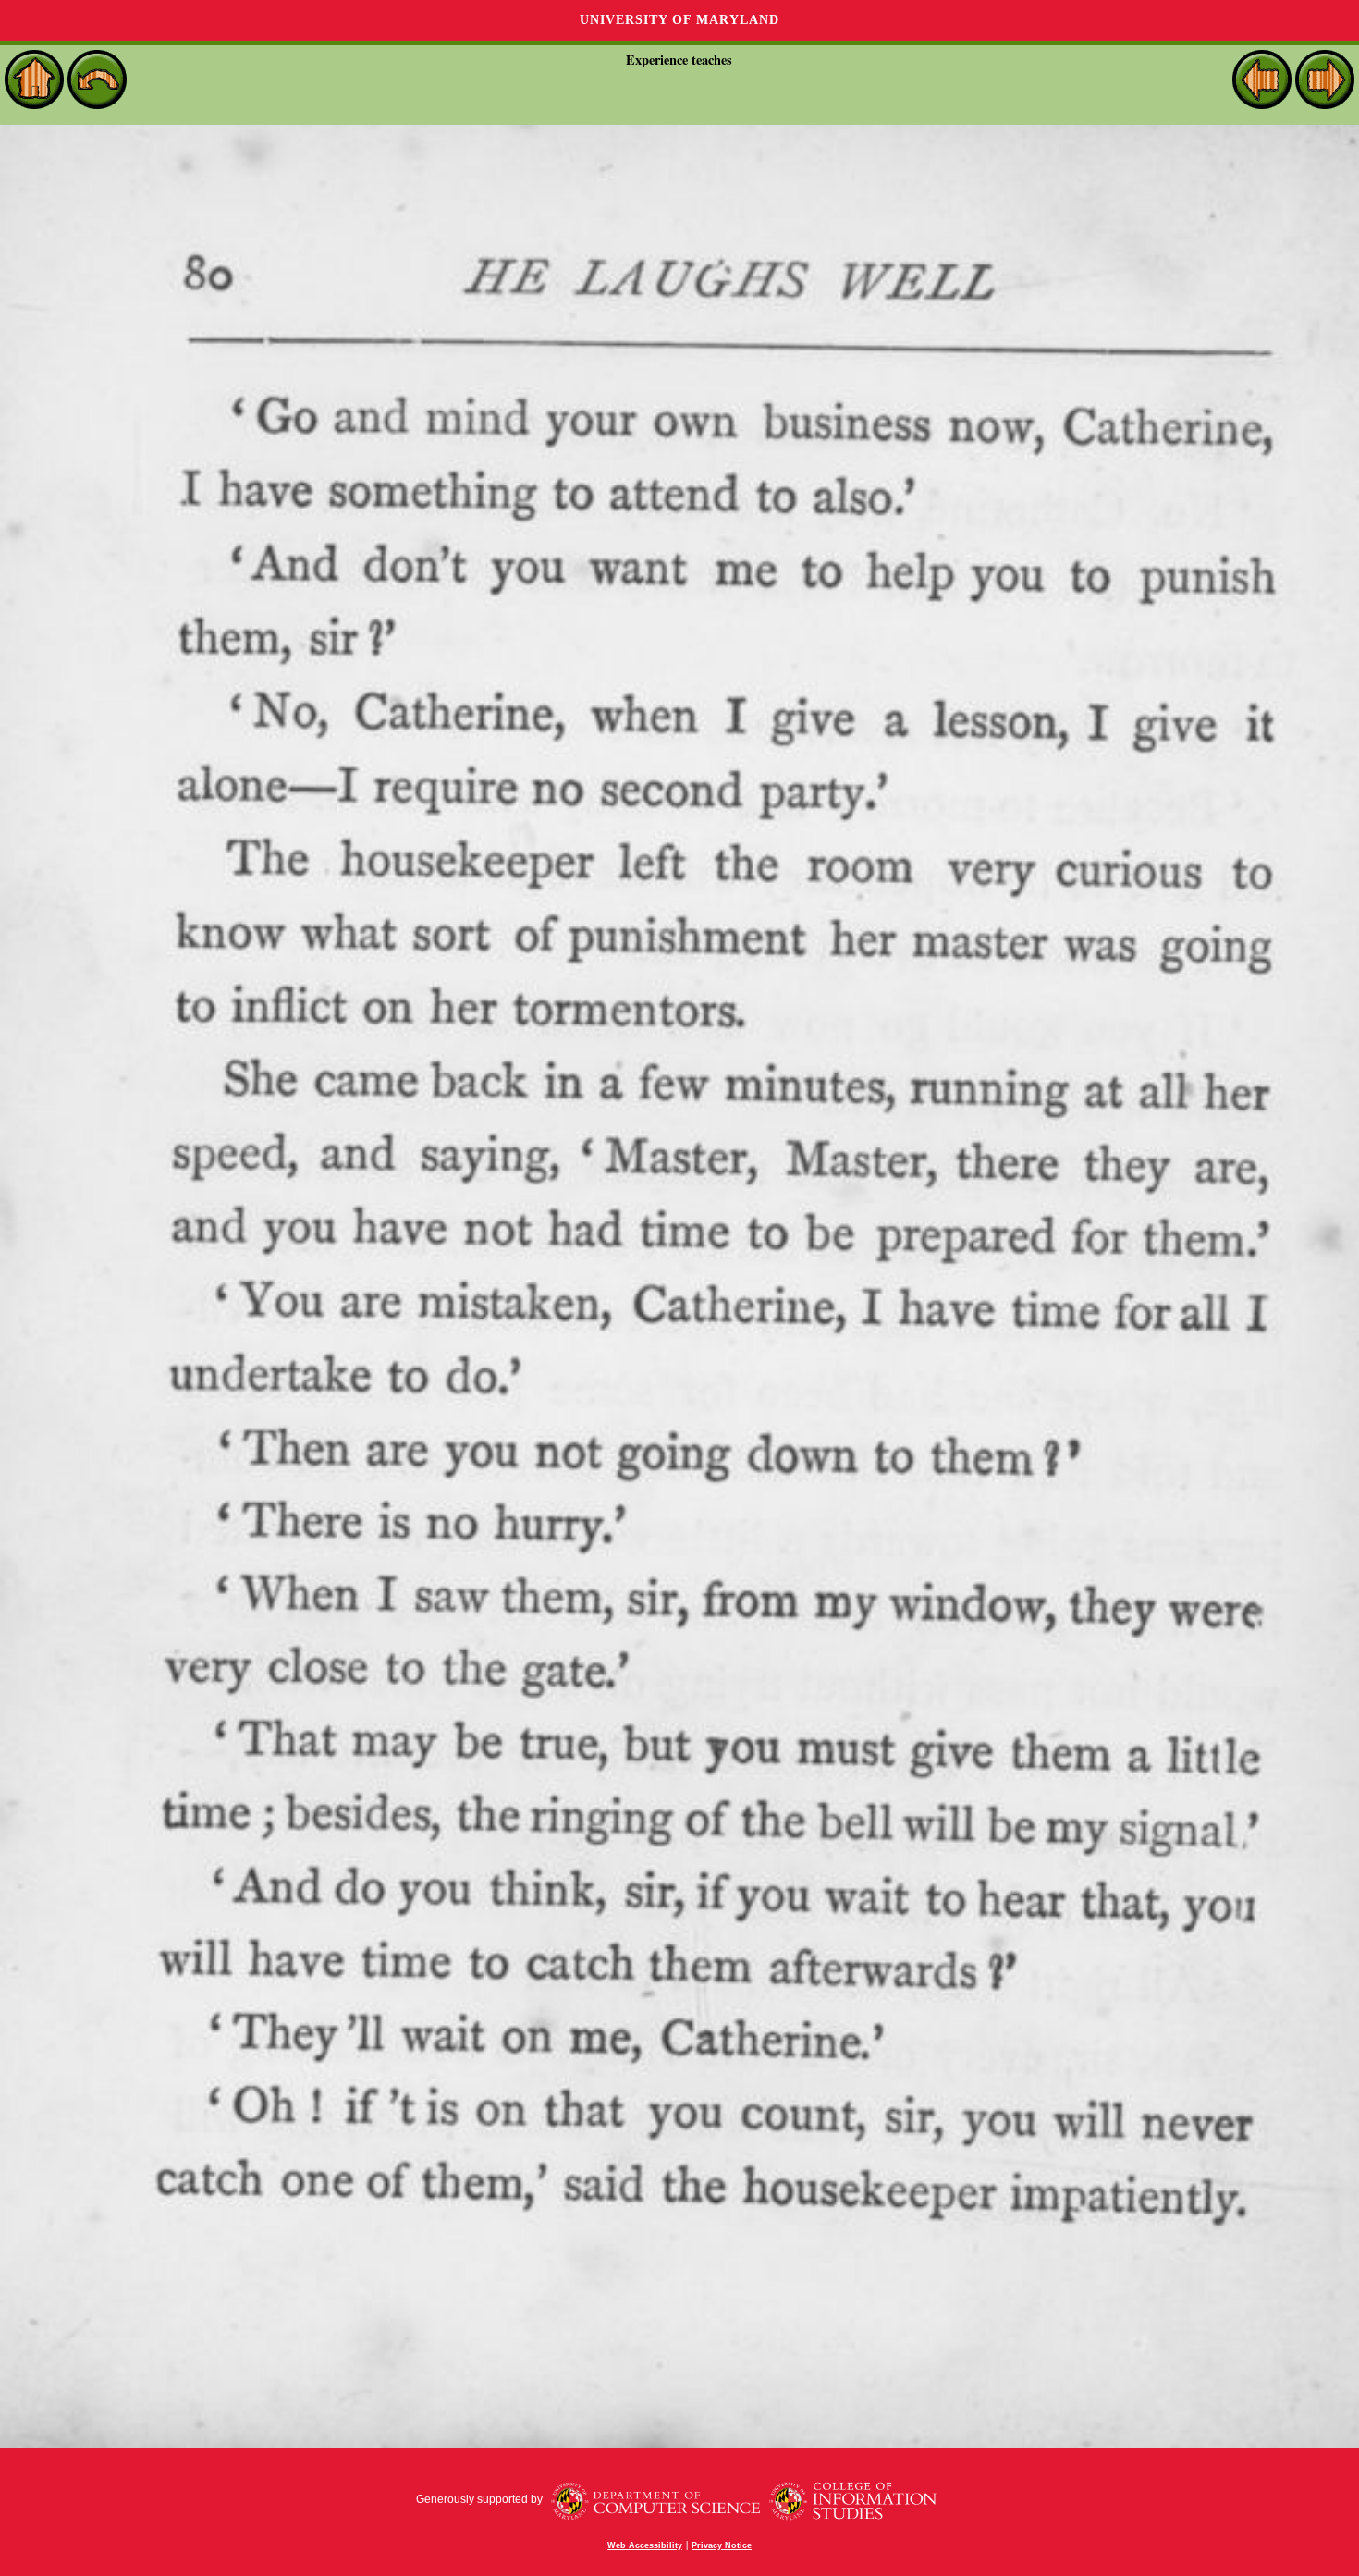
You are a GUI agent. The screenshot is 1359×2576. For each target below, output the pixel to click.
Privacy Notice (722, 2545)
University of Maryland (679, 20)
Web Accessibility (645, 2545)
